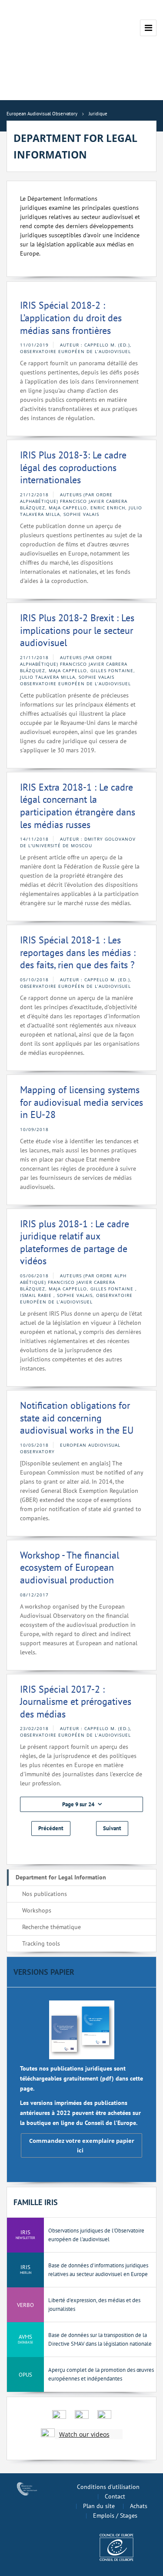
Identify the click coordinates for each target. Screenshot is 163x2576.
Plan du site (99, 2506)
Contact (115, 2496)
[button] (81, 1804)
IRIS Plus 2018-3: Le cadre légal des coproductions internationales (73, 467)
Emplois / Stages (115, 2515)
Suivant (112, 1828)
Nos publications (45, 1894)
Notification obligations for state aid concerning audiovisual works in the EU (77, 1418)
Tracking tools (41, 1943)
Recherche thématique (52, 1927)
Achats (139, 2506)
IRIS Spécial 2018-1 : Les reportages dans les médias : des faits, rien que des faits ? (78, 952)
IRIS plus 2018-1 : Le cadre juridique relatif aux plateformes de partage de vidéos (75, 1243)
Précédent (51, 1828)
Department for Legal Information (61, 1877)
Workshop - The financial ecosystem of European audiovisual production (70, 1567)
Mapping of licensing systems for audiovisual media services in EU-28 (81, 1102)
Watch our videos (84, 2434)
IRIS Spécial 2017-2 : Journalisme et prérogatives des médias (76, 1702)
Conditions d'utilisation (108, 2487)
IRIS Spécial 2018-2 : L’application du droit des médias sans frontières (71, 318)
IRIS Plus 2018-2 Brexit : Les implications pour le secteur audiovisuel (77, 630)
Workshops (37, 1910)
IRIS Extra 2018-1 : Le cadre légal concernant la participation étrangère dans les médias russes (78, 806)
